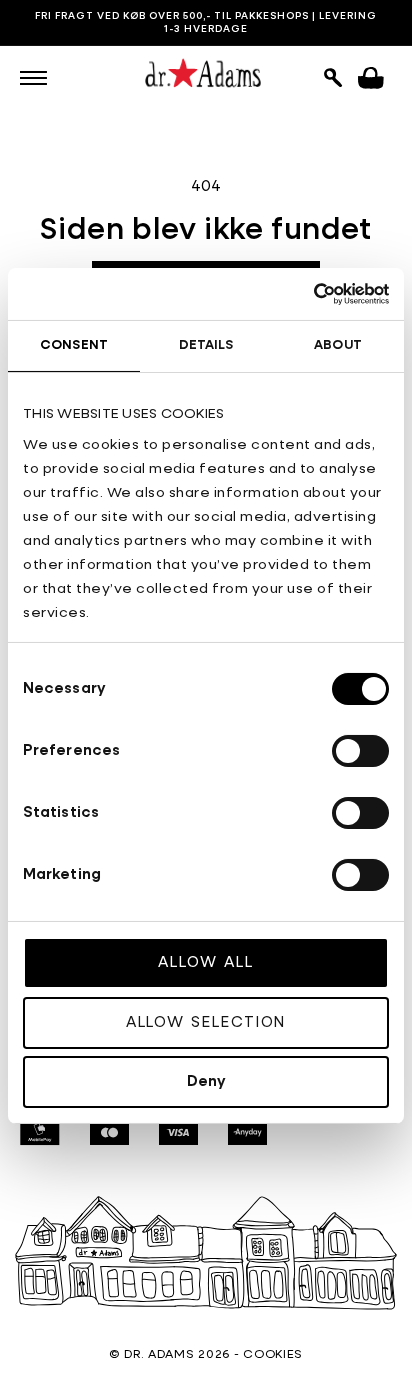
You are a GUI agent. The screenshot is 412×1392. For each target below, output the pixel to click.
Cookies (273, 1355)
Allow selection (206, 1022)
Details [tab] (206, 345)
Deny (206, 1081)
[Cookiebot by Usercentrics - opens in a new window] (301, 294)
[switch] (360, 751)
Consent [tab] (74, 345)
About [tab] (338, 345)
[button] (33, 78)
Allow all (205, 962)
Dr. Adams (159, 1355)
